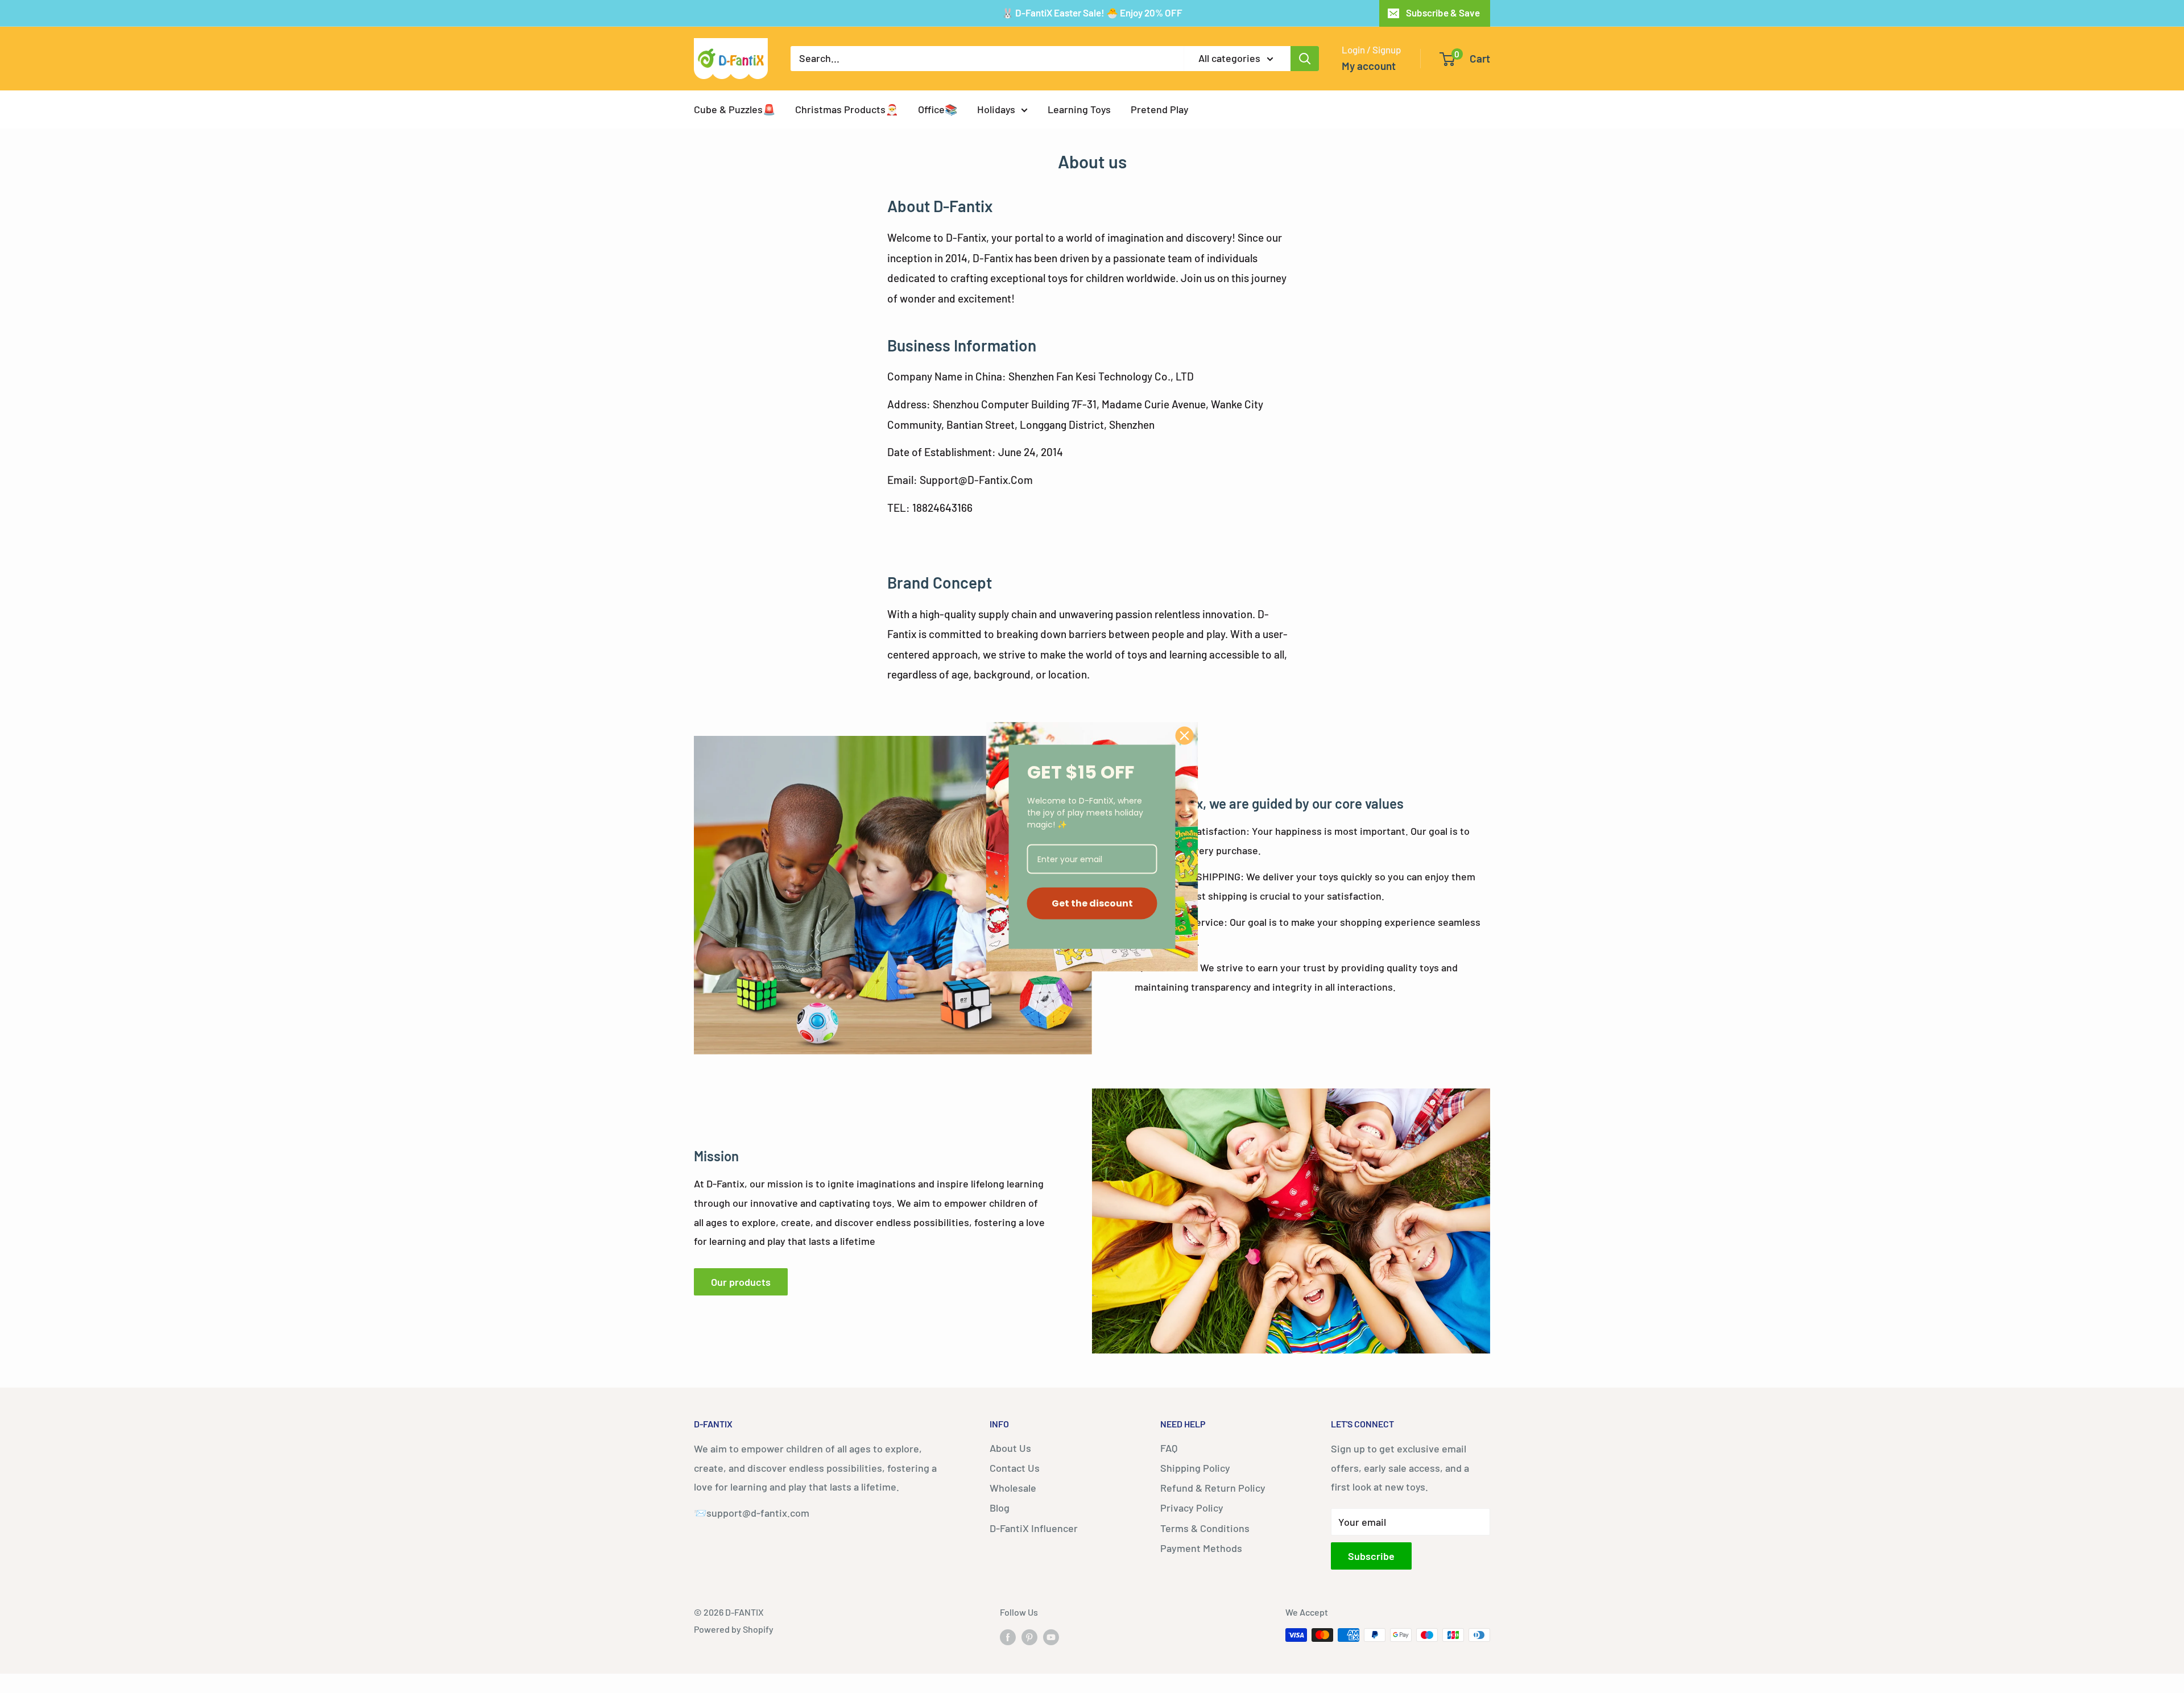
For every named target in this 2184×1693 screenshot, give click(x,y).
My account (1369, 66)
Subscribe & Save (1443, 13)
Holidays (996, 109)
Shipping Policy (1195, 1468)
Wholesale (1013, 1488)
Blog (1000, 1508)
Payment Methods (1201, 1548)
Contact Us (1015, 1468)
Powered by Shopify (734, 1629)
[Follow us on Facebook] (1008, 1637)
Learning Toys (1079, 109)
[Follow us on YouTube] (1051, 1637)
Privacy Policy (1192, 1508)
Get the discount (1092, 903)
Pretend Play (1160, 109)
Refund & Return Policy (1213, 1488)
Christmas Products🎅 (847, 109)
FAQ (1169, 1448)
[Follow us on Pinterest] (1029, 1637)
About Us (1010, 1448)
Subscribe (1371, 1556)
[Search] (1305, 59)
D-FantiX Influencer (1034, 1528)
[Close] (1185, 735)
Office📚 (938, 109)
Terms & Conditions (1205, 1528)
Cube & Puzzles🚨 (735, 109)
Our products (741, 1282)
